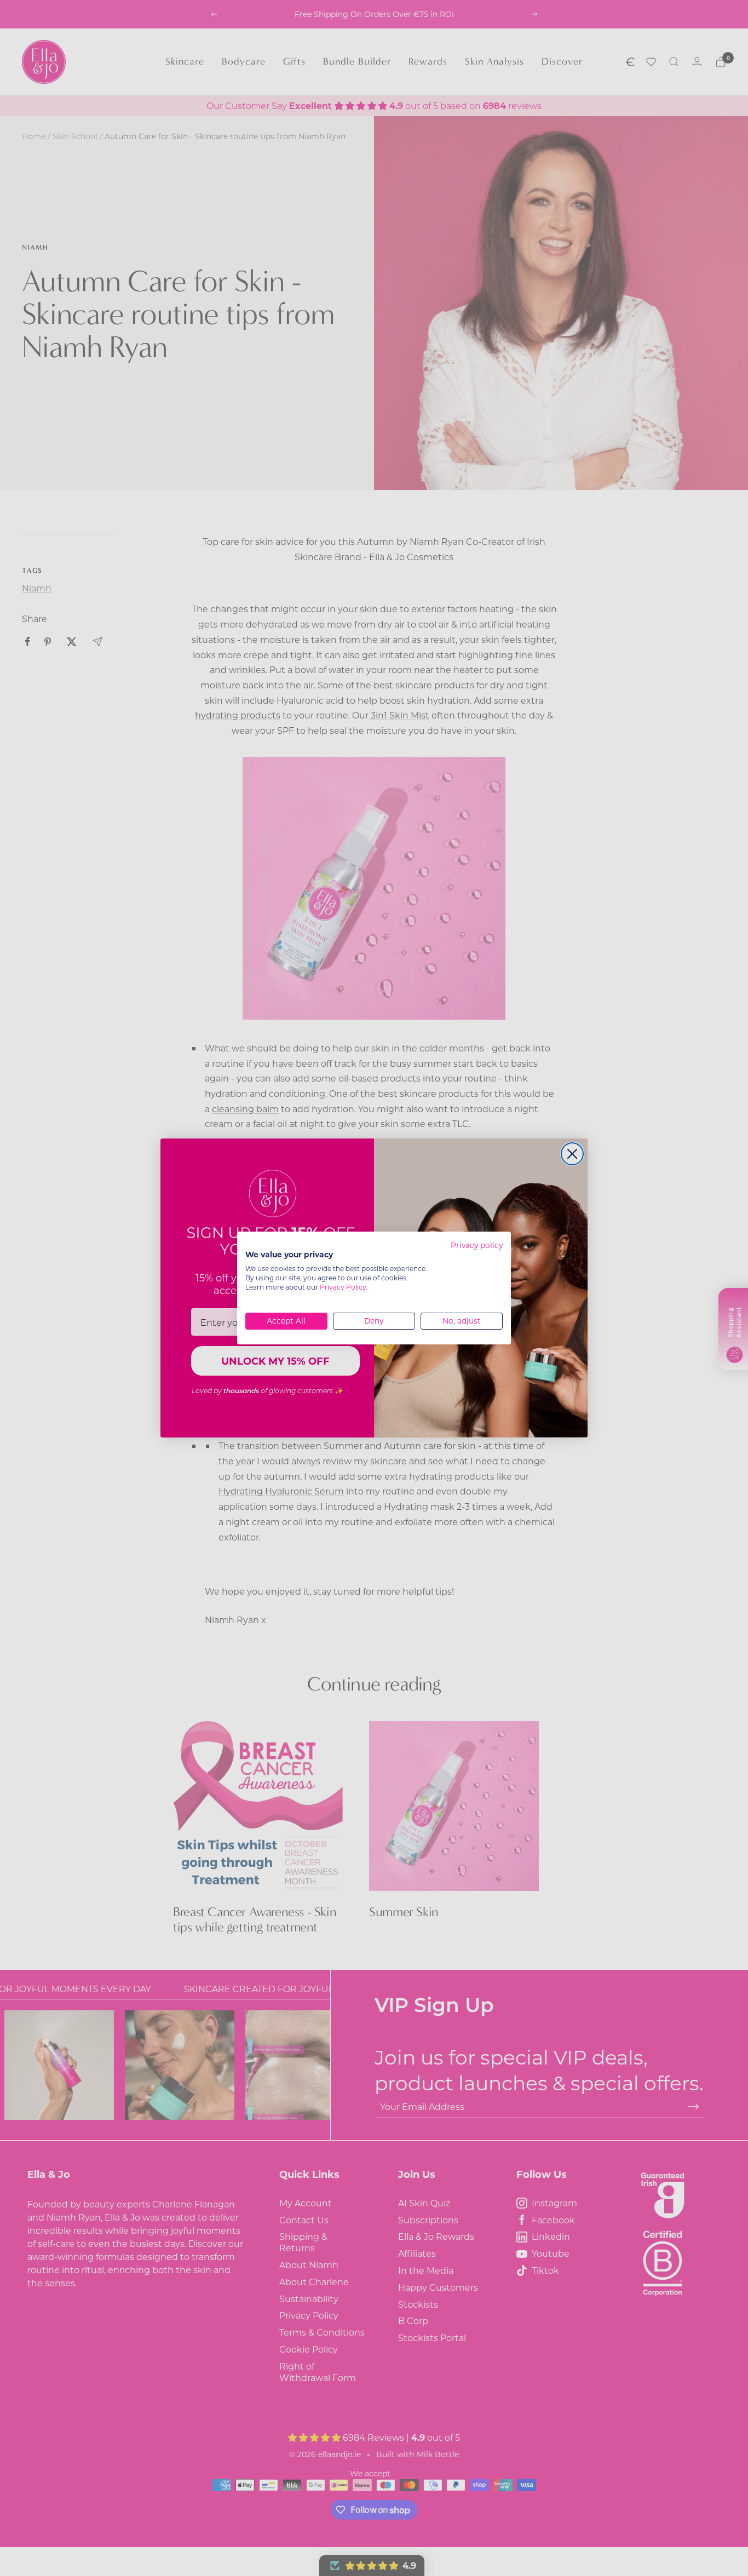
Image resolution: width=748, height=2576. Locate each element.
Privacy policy (477, 1245)
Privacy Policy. (344, 1287)
